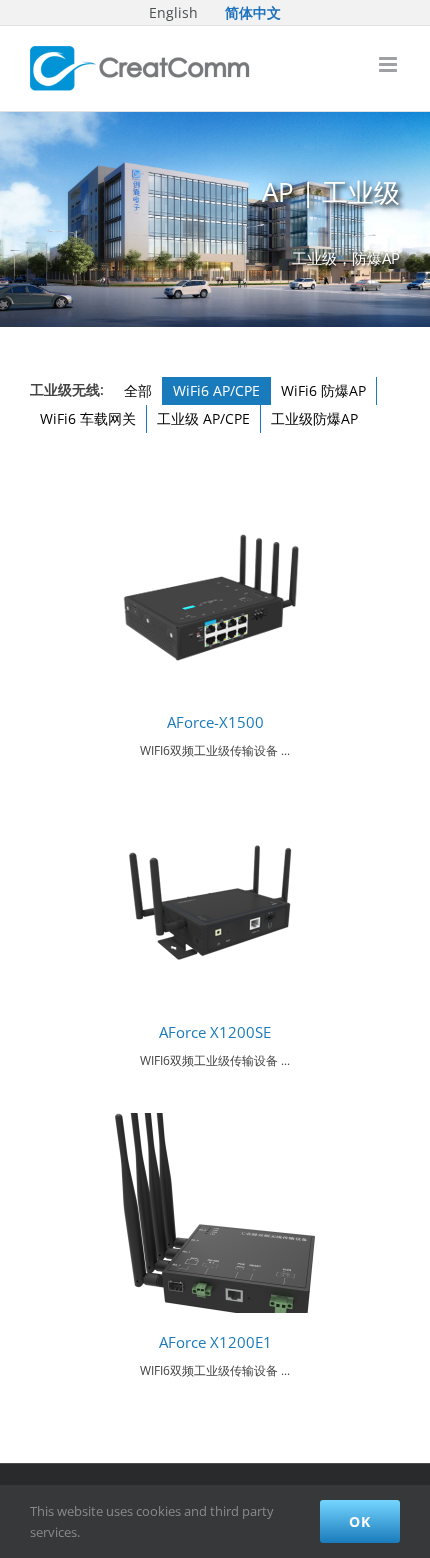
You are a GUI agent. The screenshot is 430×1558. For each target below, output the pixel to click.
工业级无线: (67, 389)
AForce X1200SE (215, 1032)
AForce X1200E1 (215, 1342)
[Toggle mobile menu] (389, 64)
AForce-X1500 (215, 722)
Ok (360, 1521)
